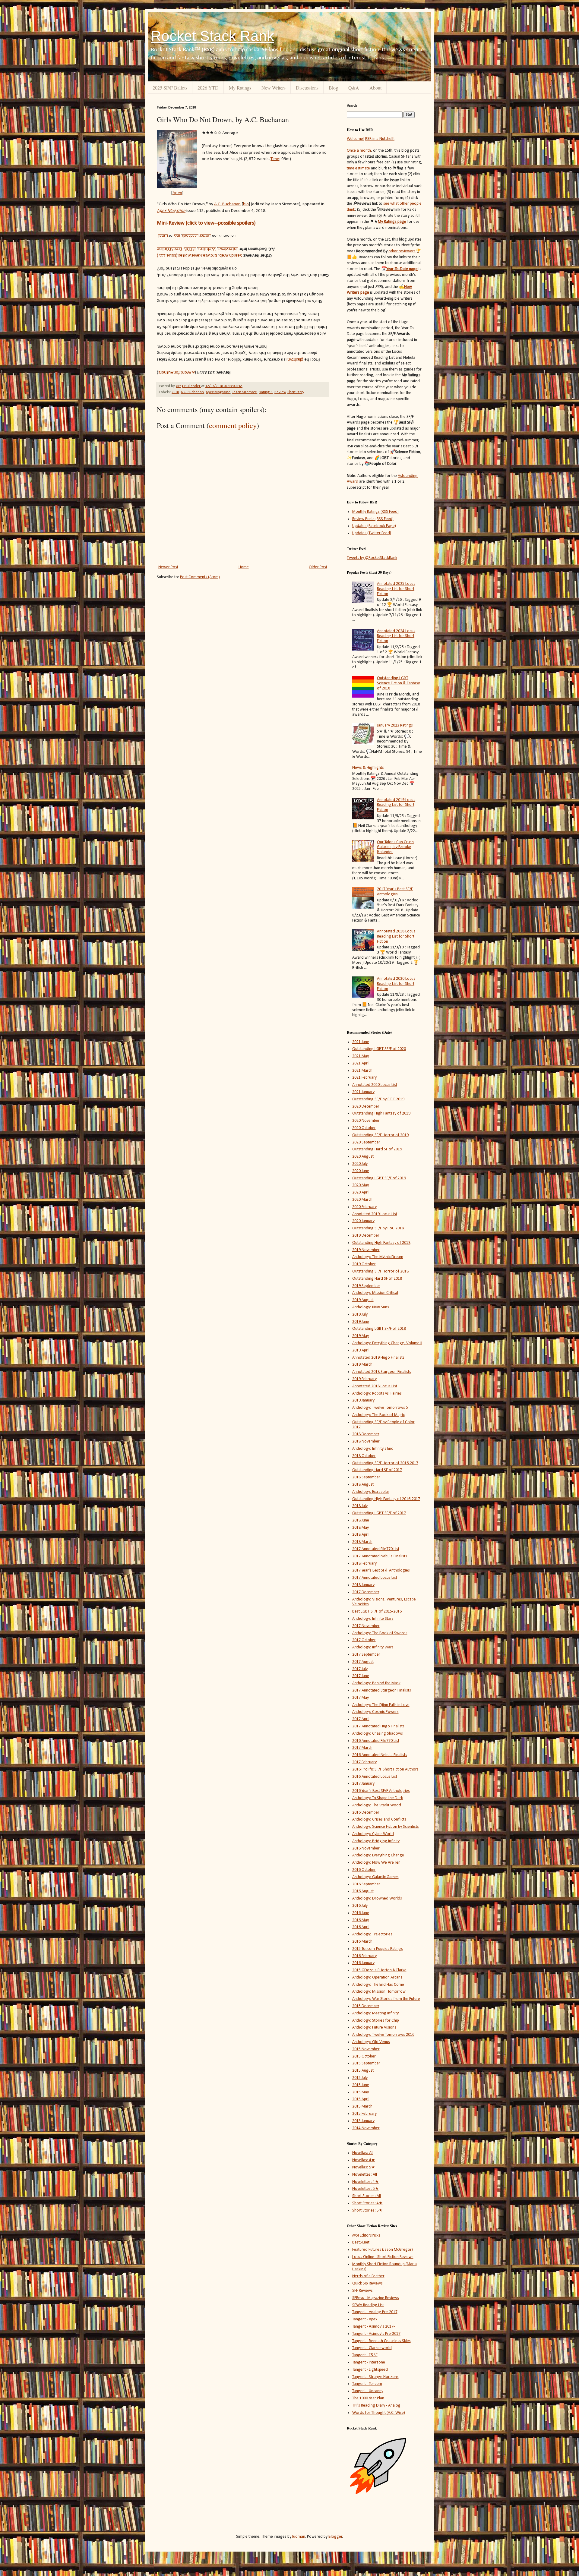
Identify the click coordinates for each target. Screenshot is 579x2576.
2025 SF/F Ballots (170, 88)
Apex (177, 193)
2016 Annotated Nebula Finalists (380, 1755)
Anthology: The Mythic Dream (378, 1257)
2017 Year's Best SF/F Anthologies (395, 892)
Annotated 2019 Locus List (375, 1214)
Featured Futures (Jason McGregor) (383, 2250)
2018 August (363, 1485)
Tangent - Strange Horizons (375, 2377)
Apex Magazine (218, 392)
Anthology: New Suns (371, 1307)
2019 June (361, 1322)
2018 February (364, 1564)
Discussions (307, 88)
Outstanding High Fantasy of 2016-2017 (386, 1499)
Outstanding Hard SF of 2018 (377, 1279)
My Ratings (240, 88)
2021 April (361, 1063)
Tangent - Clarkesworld (372, 2348)
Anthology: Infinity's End (373, 1449)
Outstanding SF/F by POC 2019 (378, 1099)
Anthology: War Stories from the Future (386, 1999)
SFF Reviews (362, 2291)
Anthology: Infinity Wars (373, 1647)
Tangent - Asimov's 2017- (373, 2327)
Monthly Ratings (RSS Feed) (375, 512)
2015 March (362, 2106)
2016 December (366, 1813)
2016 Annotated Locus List (375, 1777)
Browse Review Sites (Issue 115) (187, 256)
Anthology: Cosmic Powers (375, 1712)
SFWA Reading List (368, 2305)
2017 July (360, 1669)
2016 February (364, 1956)
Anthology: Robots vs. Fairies (377, 1394)
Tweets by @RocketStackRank (372, 558)
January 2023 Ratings (395, 725)
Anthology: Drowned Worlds (377, 1898)
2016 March (362, 1942)
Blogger (335, 2537)
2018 (175, 392)
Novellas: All (363, 2153)
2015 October (364, 2056)
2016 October (364, 1870)
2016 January (363, 1963)
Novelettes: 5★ (365, 2189)
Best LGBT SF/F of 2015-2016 (377, 1611)
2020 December (366, 1107)
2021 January (363, 1092)
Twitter (206, 236)
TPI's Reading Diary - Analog (376, 2406)
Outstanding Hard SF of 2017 (377, 1470)
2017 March (362, 1748)
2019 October (364, 1264)
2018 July (360, 1506)
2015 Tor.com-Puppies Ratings (378, 1949)
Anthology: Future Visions (374, 2027)
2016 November (366, 1848)
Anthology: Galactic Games (375, 1877)
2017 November (366, 1626)
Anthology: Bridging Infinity (376, 1841)
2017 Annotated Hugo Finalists (378, 1726)
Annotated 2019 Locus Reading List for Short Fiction (396, 805)
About (375, 88)
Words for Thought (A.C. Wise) (379, 2413)
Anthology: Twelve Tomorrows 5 (380, 1408)
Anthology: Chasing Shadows (378, 1734)
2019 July (360, 1315)
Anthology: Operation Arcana (377, 1977)
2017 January (363, 1784)
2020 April (361, 1192)
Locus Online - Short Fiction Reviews (383, 2257)
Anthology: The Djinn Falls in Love (381, 1705)
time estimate (358, 168)
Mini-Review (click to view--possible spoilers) (206, 223)
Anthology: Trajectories (372, 1934)
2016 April (361, 1927)
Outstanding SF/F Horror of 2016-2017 (385, 1463)
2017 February (364, 1762)
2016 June (361, 1913)
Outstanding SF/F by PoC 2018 (378, 1228)
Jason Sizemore (245, 392)
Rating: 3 (266, 392)
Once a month (359, 151)
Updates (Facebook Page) (374, 526)
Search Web (231, 256)
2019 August (363, 1300)
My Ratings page (392, 222)
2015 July (360, 2078)
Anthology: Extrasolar (371, 1492)
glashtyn (295, 360)
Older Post (318, 567)
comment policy (233, 425)
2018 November (366, 1441)
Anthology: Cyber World (373, 1834)
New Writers (274, 88)
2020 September (366, 1142)
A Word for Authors (177, 373)
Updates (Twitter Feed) (372, 533)
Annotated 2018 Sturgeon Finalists (382, 1372)
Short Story (296, 392)
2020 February (364, 1207)
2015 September (366, 2063)
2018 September (366, 1477)
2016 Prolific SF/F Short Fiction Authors (385, 1769)
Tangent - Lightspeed (370, 2370)
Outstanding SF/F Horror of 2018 (380, 1271)
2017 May (361, 1698)
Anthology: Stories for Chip (376, 2021)
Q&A (354, 88)
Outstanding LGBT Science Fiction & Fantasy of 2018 (398, 683)
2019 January (363, 1400)
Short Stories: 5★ (367, 2210)
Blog (333, 88)
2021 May (361, 1056)
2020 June (361, 1171)
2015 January (363, 2121)
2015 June (361, 2085)
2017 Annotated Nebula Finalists (380, 1556)
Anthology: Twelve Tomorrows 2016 (383, 2035)
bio (246, 204)
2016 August (363, 1891)
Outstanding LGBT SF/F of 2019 (379, 1178)
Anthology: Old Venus (371, 2042)
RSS (177, 236)
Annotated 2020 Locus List (375, 1085)
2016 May (361, 1920)
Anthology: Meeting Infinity (375, 2013)
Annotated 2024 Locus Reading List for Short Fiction (396, 636)
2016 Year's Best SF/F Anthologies (381, 1791)
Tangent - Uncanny (368, 2391)
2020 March (362, 1200)
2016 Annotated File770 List (376, 1741)
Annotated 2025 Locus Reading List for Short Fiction (396, 589)
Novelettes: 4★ (365, 2182)
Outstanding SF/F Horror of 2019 (380, 1135)
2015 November (366, 2049)
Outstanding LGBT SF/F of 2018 (379, 1329)
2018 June (361, 1520)
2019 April (361, 1350)
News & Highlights (368, 768)
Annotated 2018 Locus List (375, 1386)
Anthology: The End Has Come (378, 1985)
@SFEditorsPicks (366, 2235)
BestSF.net (361, 2242)
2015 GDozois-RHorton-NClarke (379, 1970)
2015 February (364, 2114)
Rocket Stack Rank (212, 36)
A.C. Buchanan (192, 392)
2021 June (361, 1042)
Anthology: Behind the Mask (376, 1683)
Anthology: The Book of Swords (380, 1633)
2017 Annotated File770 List (376, 1549)
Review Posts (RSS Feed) (373, 519)
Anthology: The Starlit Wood (377, 1805)
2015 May (361, 2092)
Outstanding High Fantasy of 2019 (381, 1113)
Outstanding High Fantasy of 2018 (381, 1243)
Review (280, 392)
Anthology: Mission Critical (375, 1293)
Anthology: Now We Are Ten (376, 1863)
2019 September (366, 1286)
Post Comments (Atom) (200, 577)
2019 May (361, 1336)
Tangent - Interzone (369, 2362)
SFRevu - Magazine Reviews (376, 2298)
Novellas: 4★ (364, 2160)
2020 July (360, 1164)
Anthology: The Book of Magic (378, 1415)
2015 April (361, 2099)
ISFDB (190, 249)
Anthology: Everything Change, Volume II (387, 1343)
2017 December (366, 1592)
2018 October (364, 1456)
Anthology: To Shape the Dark (378, 1798)
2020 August (363, 1157)
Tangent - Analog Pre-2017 (375, 2312)
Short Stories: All (367, 2196)
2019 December (366, 1236)
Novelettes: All (365, 2175)
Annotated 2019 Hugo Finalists (378, 1358)
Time (275, 159)
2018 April (361, 1535)
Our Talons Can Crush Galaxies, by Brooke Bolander (395, 847)
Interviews (228, 249)
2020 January (363, 1221)
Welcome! (356, 139)
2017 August (363, 1662)
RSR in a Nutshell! (380, 139)
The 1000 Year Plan (368, 2398)
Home (244, 567)
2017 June (361, 1676)
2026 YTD (208, 88)
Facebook (190, 236)
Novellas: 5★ (364, 2167)
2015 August (363, 2071)
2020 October (364, 1128)
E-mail (163, 236)
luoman (299, 2537)
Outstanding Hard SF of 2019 (377, 1149)
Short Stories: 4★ (367, 2203)
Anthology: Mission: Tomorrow (379, 1992)
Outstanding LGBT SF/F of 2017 (379, 1513)
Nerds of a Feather (368, 2276)
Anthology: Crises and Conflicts (379, 1819)
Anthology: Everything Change (378, 1855)
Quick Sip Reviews (367, 2283)
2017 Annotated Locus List (375, 1578)
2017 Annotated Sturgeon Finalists (382, 1690)
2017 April (361, 1719)
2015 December (366, 2006)
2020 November (366, 1121)
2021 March (362, 1071)
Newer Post (168, 567)
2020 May (361, 1185)
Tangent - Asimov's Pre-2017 (376, 2334)
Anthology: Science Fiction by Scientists (386, 1827)
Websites (207, 249)
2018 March (362, 1542)
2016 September (366, 1884)
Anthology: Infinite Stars (373, 1619)
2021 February (364, 1078)
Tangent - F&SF (365, 2355)
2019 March (362, 1365)
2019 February (364, 1379)
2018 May (361, 1528)
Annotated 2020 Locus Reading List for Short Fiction (396, 984)
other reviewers (402, 251)
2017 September (366, 1655)
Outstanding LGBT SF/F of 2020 (379, 1049)
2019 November (366, 1250)
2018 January (363, 1585)
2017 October (364, 1640)
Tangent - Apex (365, 2319)
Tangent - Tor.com (367, 2384)
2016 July (360, 1906)
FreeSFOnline (169, 249)
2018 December (366, 1434)
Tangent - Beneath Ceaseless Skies (381, 2341)
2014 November (366, 2128)
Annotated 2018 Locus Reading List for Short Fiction (396, 936)
